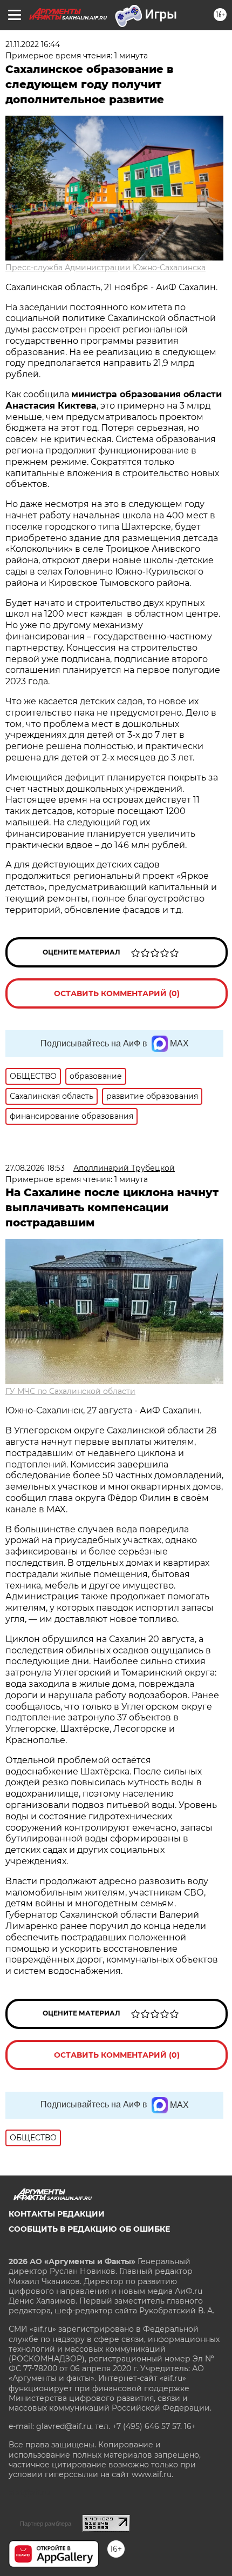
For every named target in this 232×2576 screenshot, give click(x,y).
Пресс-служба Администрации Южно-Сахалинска (105, 268)
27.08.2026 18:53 (35, 1168)
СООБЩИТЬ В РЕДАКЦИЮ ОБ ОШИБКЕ (89, 2229)
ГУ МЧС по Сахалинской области (70, 1391)
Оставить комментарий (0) (117, 993)
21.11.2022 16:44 (33, 44)
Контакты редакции (57, 2214)
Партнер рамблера (46, 2524)
